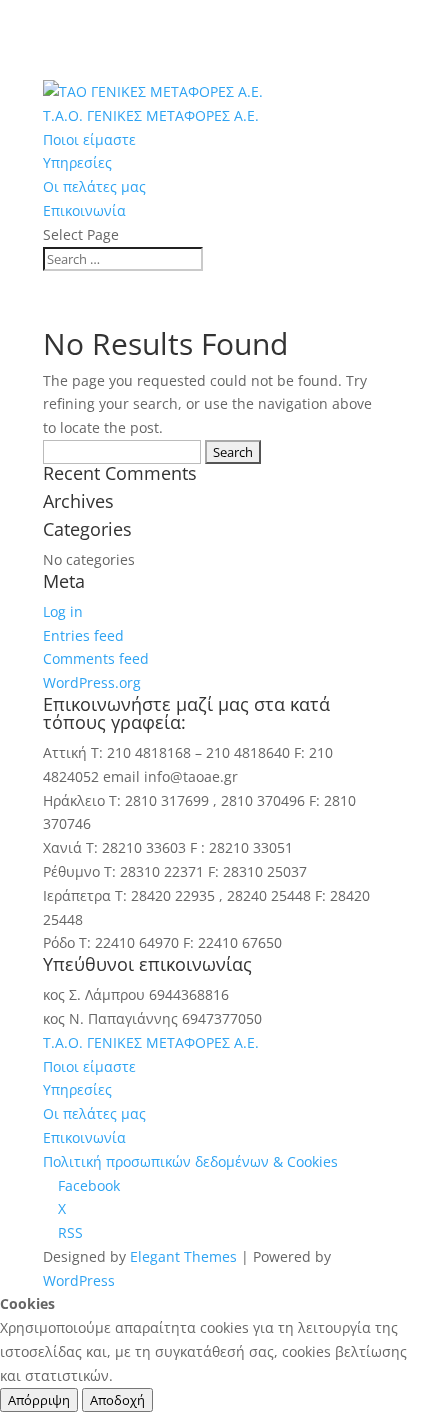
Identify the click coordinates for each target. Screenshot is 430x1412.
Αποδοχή (117, 1400)
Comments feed (96, 658)
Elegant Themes (183, 1256)
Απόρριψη (39, 1400)
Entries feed (83, 635)
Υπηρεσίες (77, 162)
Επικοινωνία (84, 210)
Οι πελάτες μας (94, 186)
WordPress (79, 1280)
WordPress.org (92, 682)
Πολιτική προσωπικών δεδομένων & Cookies (190, 1161)
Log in (63, 611)
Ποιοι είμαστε (89, 139)
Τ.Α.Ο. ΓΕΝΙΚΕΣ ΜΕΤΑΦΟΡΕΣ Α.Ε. (151, 115)
